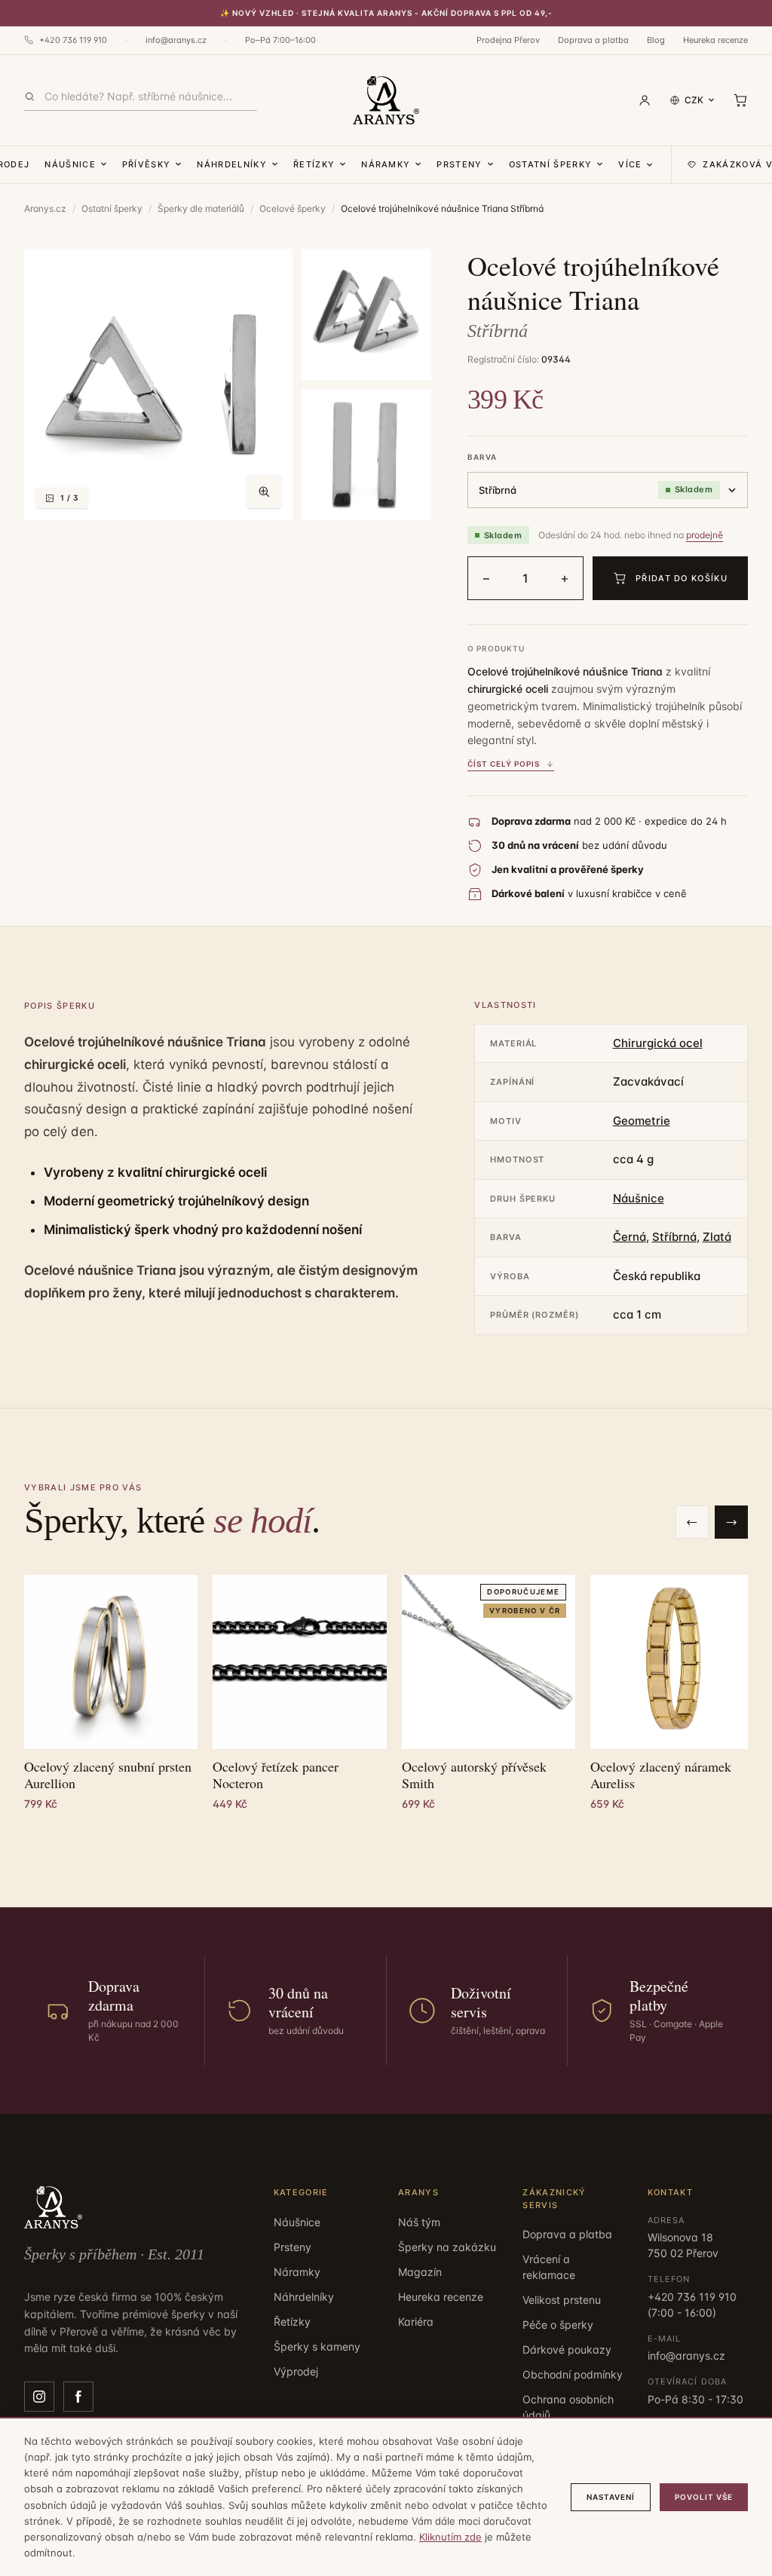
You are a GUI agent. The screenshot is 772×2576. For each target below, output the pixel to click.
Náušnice (70, 164)
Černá (630, 1237)
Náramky (386, 164)
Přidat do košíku (682, 578)
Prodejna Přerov (508, 40)
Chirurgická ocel (658, 1043)
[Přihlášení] (645, 100)
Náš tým (419, 2222)
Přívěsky (147, 164)
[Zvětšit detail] (366, 314)
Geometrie (642, 1121)
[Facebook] (78, 2397)
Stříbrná (674, 1237)
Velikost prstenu (562, 2300)
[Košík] (740, 100)
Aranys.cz (45, 208)
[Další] (731, 1522)
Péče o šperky (558, 2325)
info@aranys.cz (176, 40)
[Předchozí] (692, 1522)
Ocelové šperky (293, 208)
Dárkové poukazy (567, 2349)
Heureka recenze (715, 40)
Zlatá (717, 1237)
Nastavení (611, 2497)
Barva (482, 457)
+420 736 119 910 (73, 40)
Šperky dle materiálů (201, 208)
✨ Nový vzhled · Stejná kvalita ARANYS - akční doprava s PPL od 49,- (386, 13)
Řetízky (314, 164)
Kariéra (416, 2322)
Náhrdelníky (232, 164)
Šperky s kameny (317, 2346)
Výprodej (296, 2371)
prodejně (705, 535)
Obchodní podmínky (573, 2374)
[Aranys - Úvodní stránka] (386, 100)
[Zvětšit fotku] (264, 492)
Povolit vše (704, 2497)
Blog (656, 40)
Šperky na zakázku (447, 2247)
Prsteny (459, 164)
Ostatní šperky (550, 164)
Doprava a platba (593, 40)
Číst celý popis (504, 764)
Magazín (420, 2272)
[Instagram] (39, 2397)
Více (630, 164)
